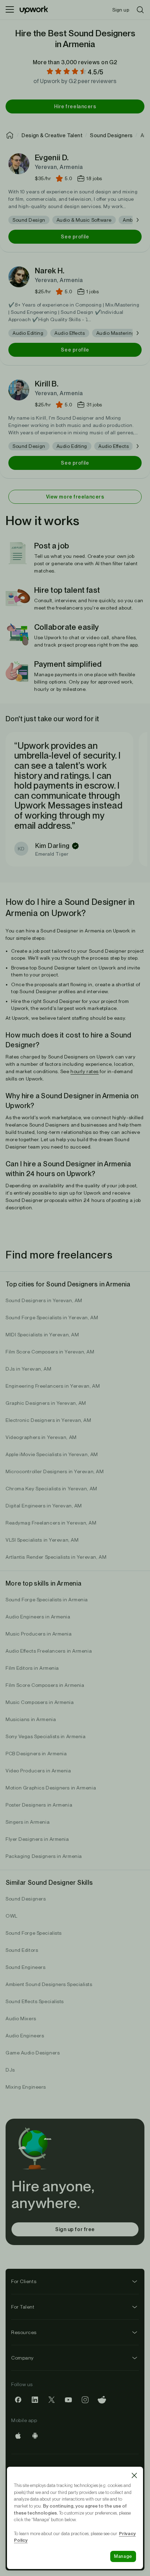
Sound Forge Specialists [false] (34, 1933)
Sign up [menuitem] (121, 10)
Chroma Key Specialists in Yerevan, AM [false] (51, 1489)
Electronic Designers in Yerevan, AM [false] (48, 1420)
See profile (75, 237)
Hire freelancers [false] (75, 106)
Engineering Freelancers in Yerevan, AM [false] (53, 1386)
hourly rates (85, 1071)
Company (22, 2358)
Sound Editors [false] (22, 1950)
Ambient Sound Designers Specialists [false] (49, 1984)
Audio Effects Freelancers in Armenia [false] (49, 1651)
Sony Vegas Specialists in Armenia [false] (46, 1736)
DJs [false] (10, 2070)
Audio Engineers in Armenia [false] (38, 1617)
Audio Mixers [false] (21, 2018)
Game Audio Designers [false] (33, 2053)
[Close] (134, 2475)
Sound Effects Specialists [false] (35, 2001)
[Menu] (10, 10)
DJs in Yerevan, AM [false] (28, 1369)
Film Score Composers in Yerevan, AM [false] (50, 1352)
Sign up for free (75, 2229)
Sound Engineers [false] (25, 1967)
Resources (24, 2332)
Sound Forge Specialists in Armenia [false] (47, 1600)
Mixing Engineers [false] (26, 2087)
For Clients (24, 2281)
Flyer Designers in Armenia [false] (37, 1839)
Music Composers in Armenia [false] (40, 1702)
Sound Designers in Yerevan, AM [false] (44, 1300)
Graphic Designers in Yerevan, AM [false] (46, 1403)
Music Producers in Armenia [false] (39, 1634)
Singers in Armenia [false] (28, 1822)
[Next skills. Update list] (137, 220)
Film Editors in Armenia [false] (32, 1668)
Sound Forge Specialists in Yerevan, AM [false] (52, 1317)
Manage (123, 2556)
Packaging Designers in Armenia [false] (44, 1856)
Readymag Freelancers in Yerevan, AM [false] (51, 1523)
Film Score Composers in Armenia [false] (45, 1685)
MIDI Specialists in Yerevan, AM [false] (42, 1335)
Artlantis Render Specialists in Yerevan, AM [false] (56, 1557)
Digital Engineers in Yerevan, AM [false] (44, 1506)
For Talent (23, 2307)
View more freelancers (75, 497)
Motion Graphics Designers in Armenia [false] (51, 1788)
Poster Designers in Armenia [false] (39, 1805)
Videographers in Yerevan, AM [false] (41, 1437)
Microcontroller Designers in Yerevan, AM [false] (55, 1471)
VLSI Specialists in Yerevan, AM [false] (42, 1540)
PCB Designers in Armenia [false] (36, 1754)
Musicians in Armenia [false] (31, 1719)
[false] (10, 135)
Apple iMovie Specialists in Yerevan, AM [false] (52, 1454)
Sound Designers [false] (26, 1899)
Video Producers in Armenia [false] (38, 1771)
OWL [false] (12, 1916)
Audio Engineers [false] (25, 2036)
